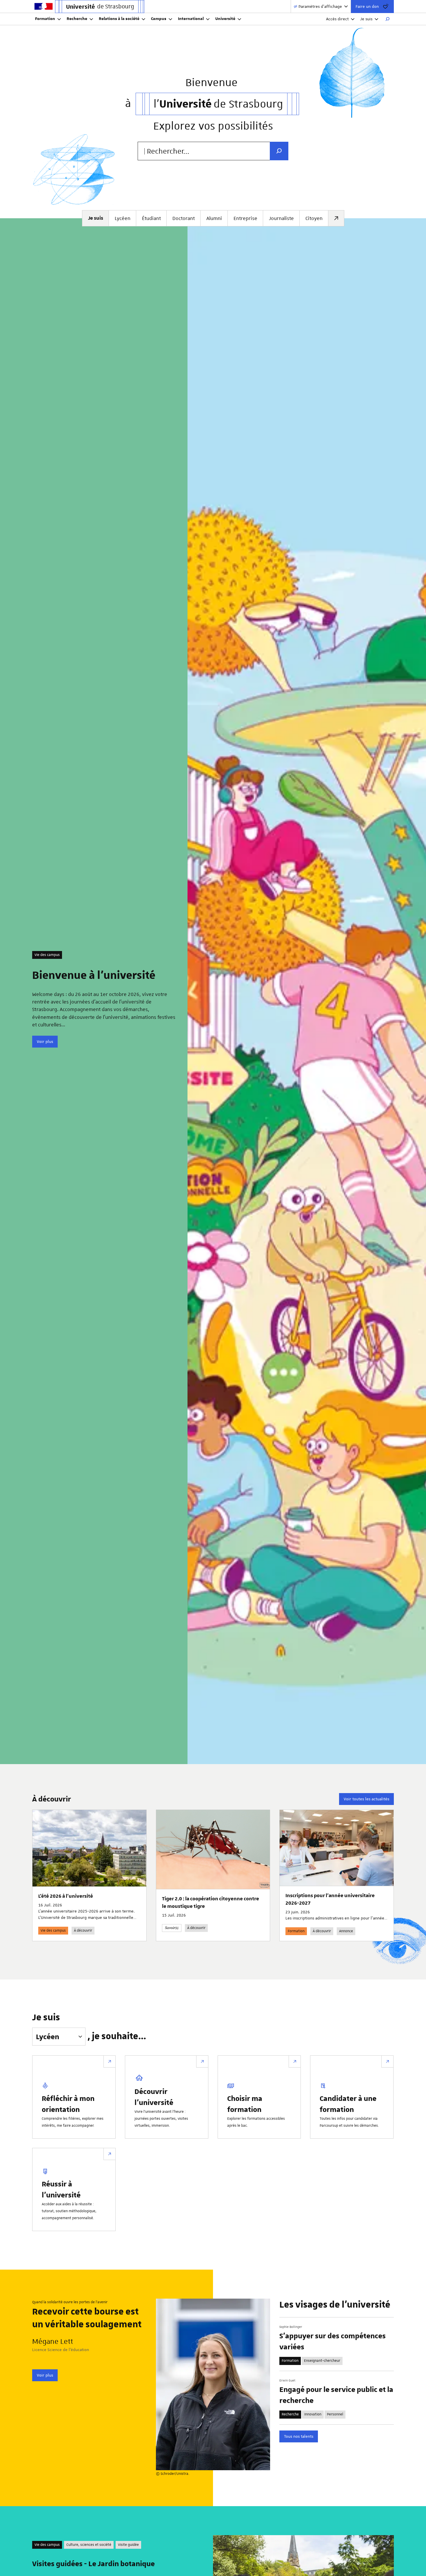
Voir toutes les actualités (366, 1799)
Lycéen (123, 218)
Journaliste (281, 218)
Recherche (77, 19)
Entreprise (245, 218)
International (191, 19)
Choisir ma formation (245, 2104)
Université (225, 19)
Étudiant (151, 218)
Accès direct (337, 19)
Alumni (214, 218)
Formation (45, 19)
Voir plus (45, 1041)
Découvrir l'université (154, 2097)
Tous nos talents (299, 2436)
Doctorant (184, 218)
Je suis (366, 19)
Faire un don (367, 6)
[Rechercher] (387, 19)
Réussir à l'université (61, 2189)
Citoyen (314, 218)
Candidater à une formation (348, 2104)
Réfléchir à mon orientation (68, 2104)
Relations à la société (119, 19)
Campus (159, 19)
